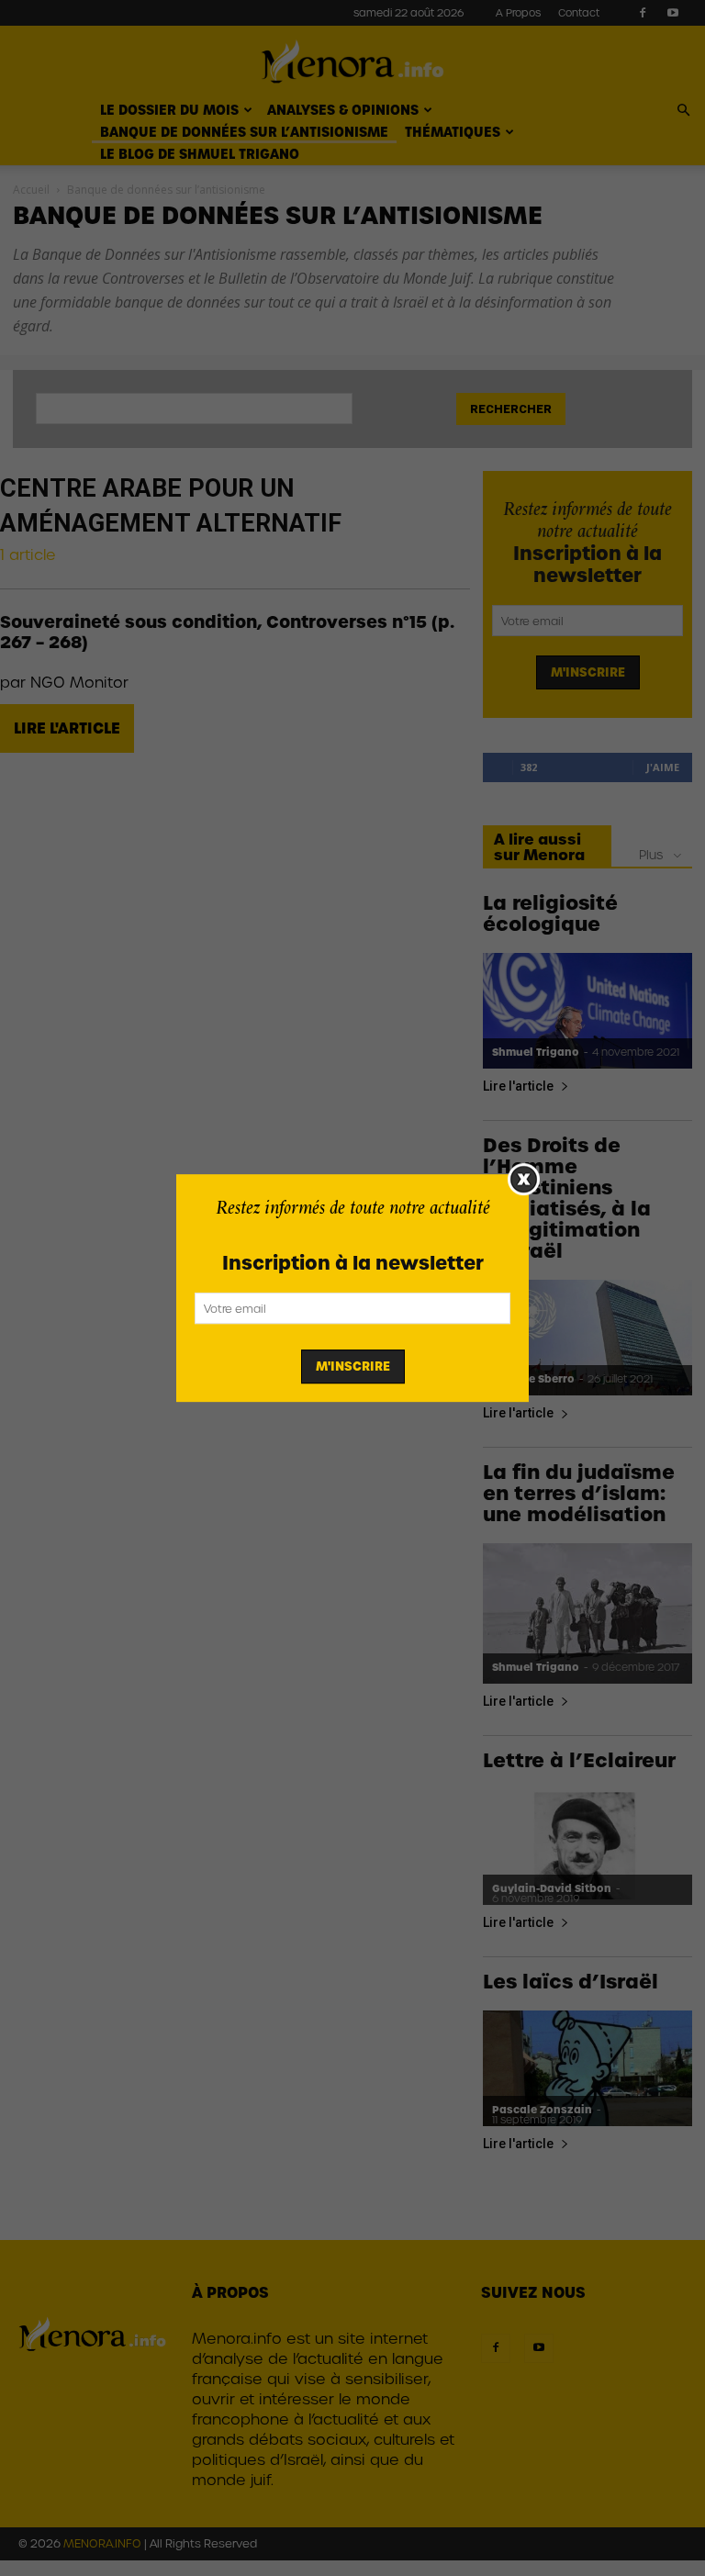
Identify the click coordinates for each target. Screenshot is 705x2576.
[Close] (524, 1179)
